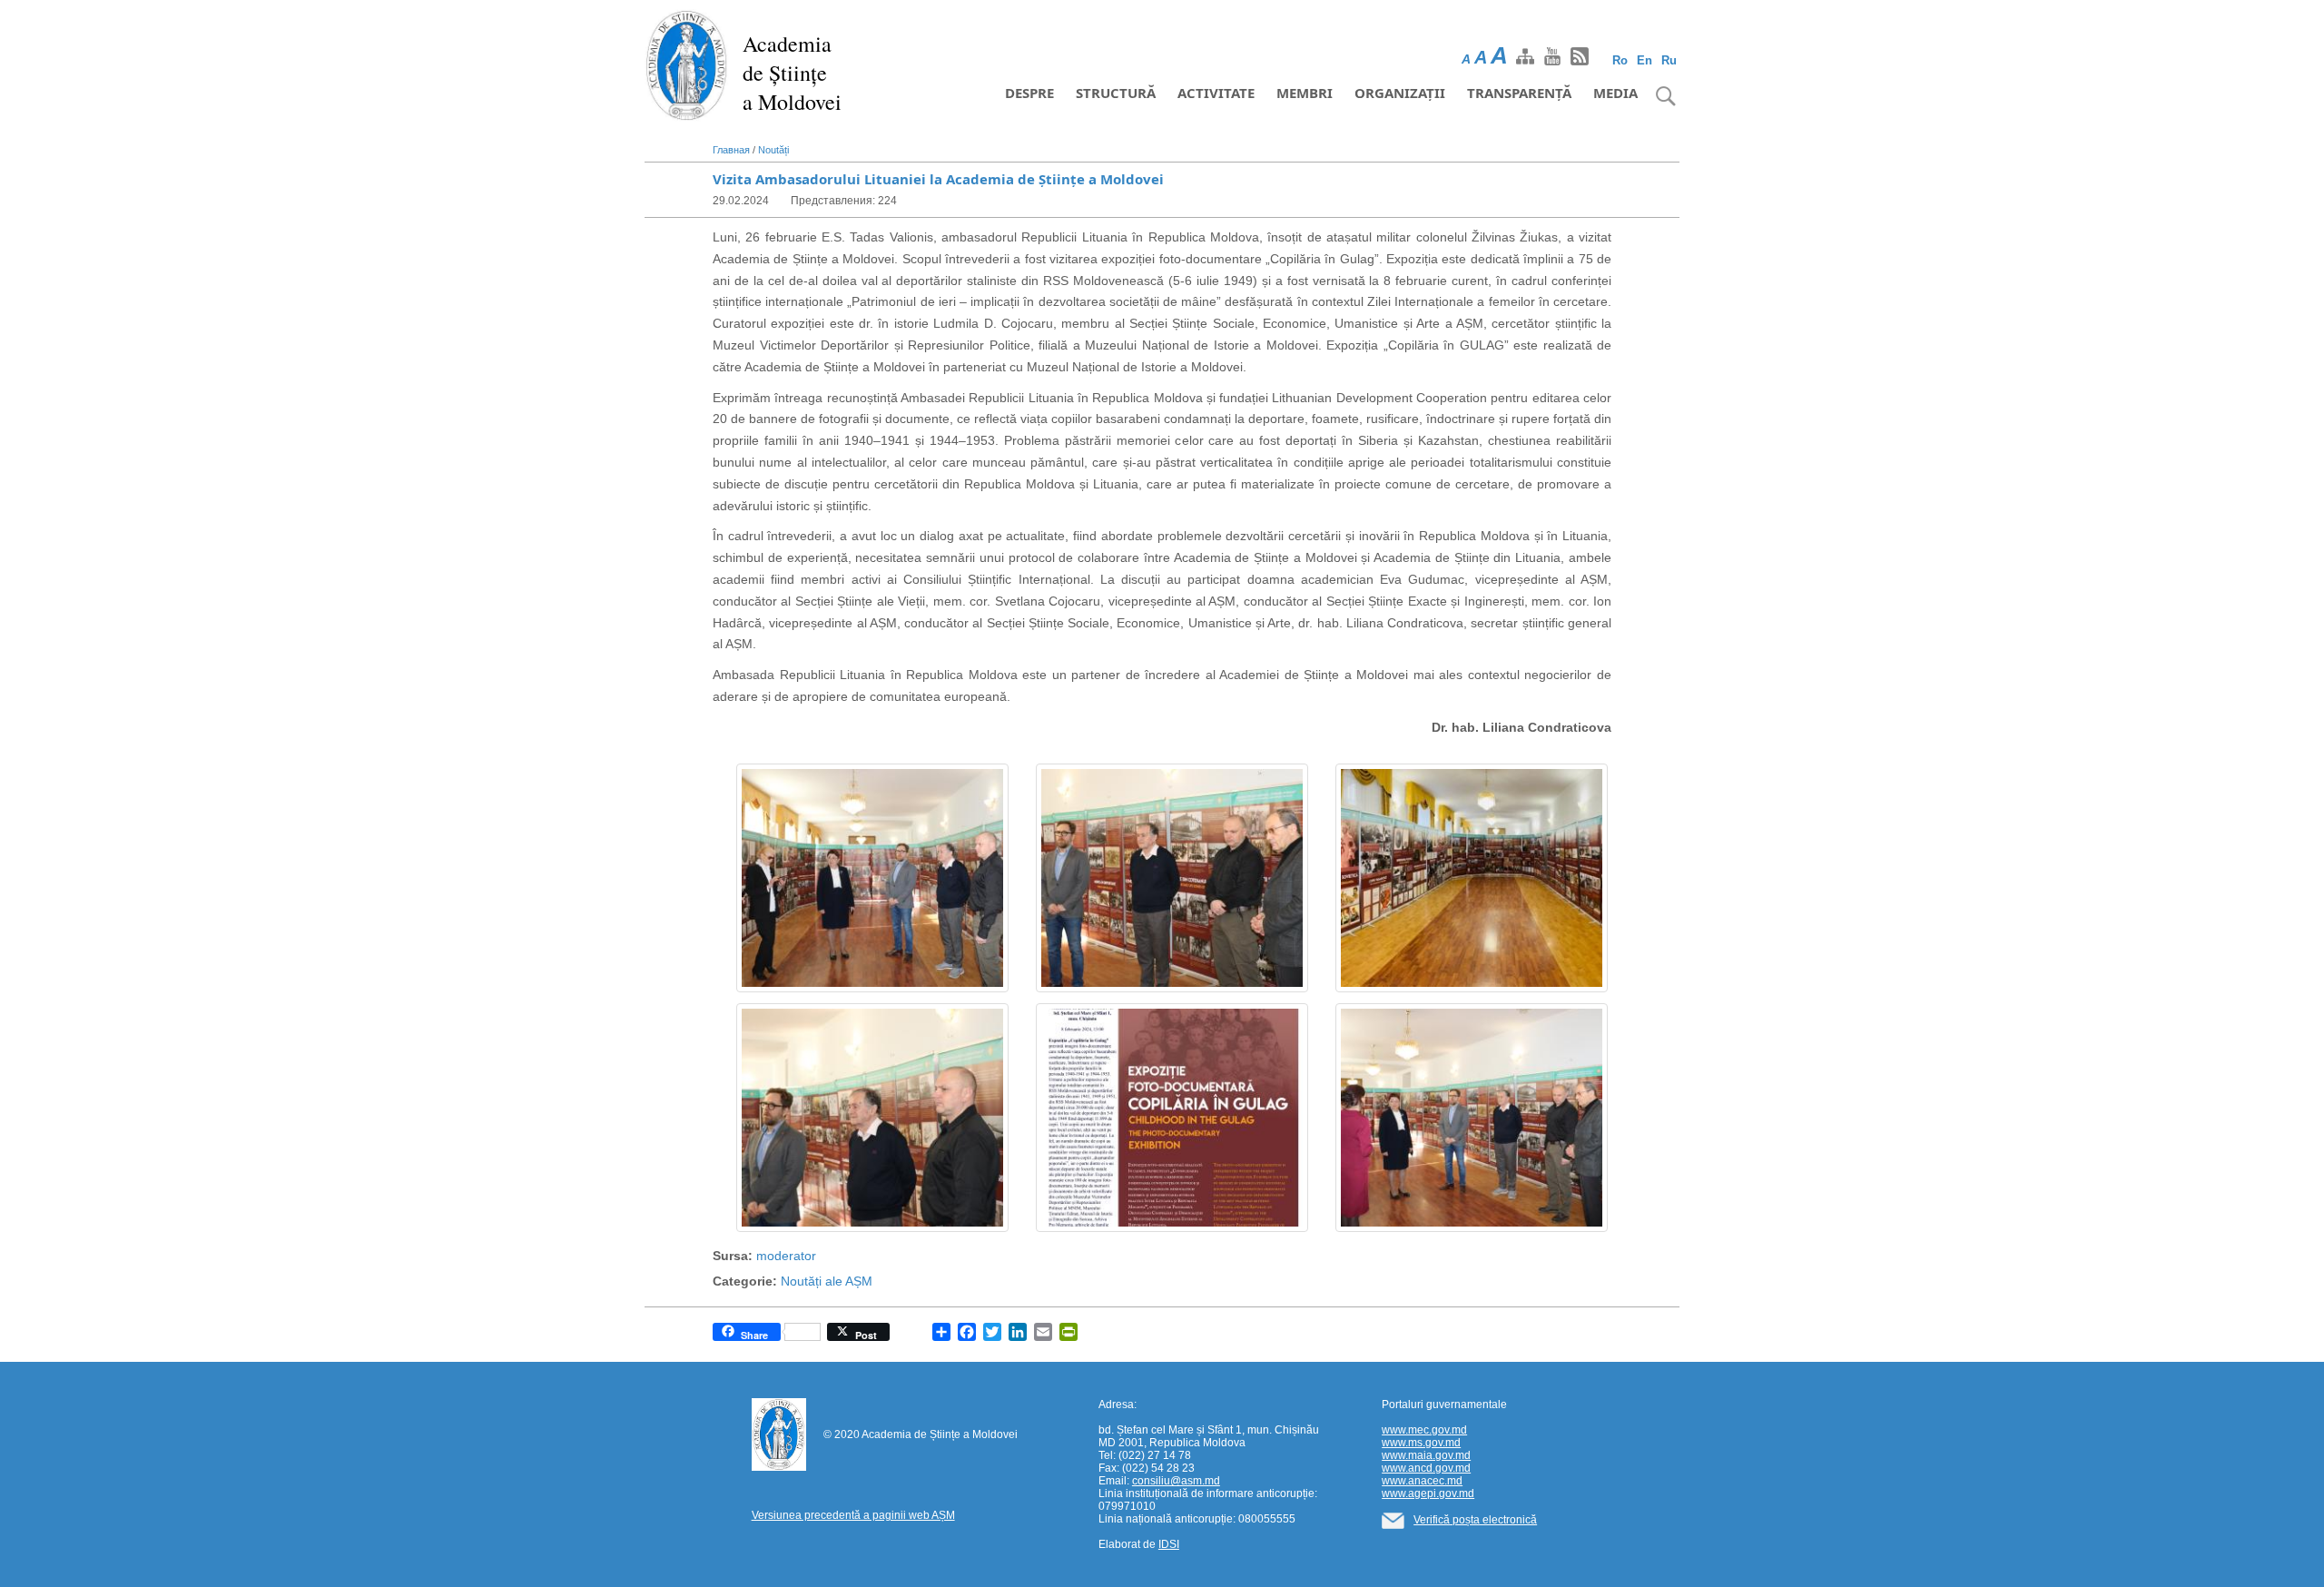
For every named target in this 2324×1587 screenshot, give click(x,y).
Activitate (1216, 93)
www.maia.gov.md (1426, 1455)
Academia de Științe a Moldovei (792, 73)
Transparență (1519, 93)
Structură (1116, 93)
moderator (786, 1256)
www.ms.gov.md (1421, 1443)
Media (1615, 93)
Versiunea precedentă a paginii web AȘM (853, 1515)
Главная (731, 150)
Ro (1620, 60)
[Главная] (687, 64)
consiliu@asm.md (1176, 1481)
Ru (1669, 60)
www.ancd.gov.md (1426, 1468)
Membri (1305, 93)
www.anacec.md (1422, 1481)
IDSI (1169, 1544)
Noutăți (773, 150)
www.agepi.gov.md (1428, 1493)
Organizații (1400, 93)
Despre (1029, 93)
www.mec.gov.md (1424, 1430)
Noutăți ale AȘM (827, 1281)
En (1645, 60)
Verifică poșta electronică (1475, 1520)
